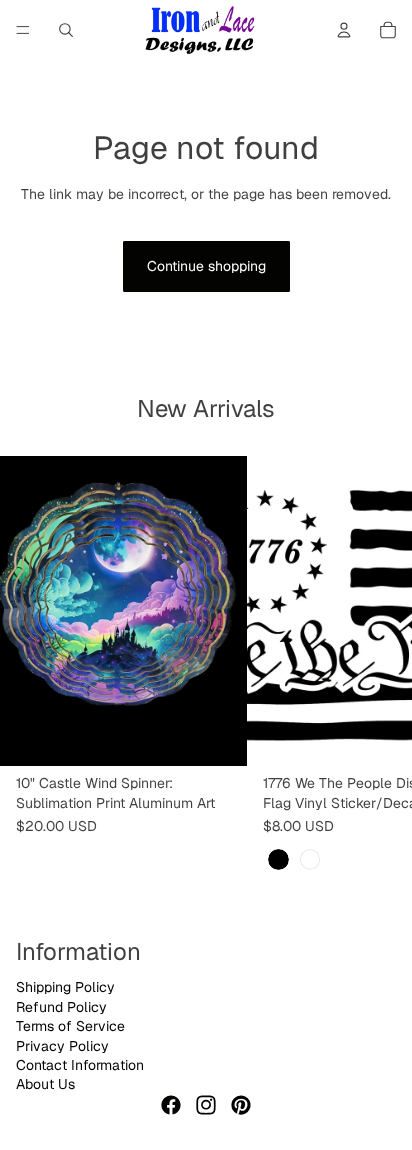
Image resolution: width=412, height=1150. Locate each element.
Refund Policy (61, 1007)
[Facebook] (171, 1105)
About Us (45, 1084)
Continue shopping (206, 266)
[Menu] (23, 30)
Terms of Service (70, 1026)
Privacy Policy (62, 1045)
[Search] (66, 30)
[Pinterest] (241, 1105)
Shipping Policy (65, 987)
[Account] (344, 30)
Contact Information (80, 1065)
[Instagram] (206, 1105)
